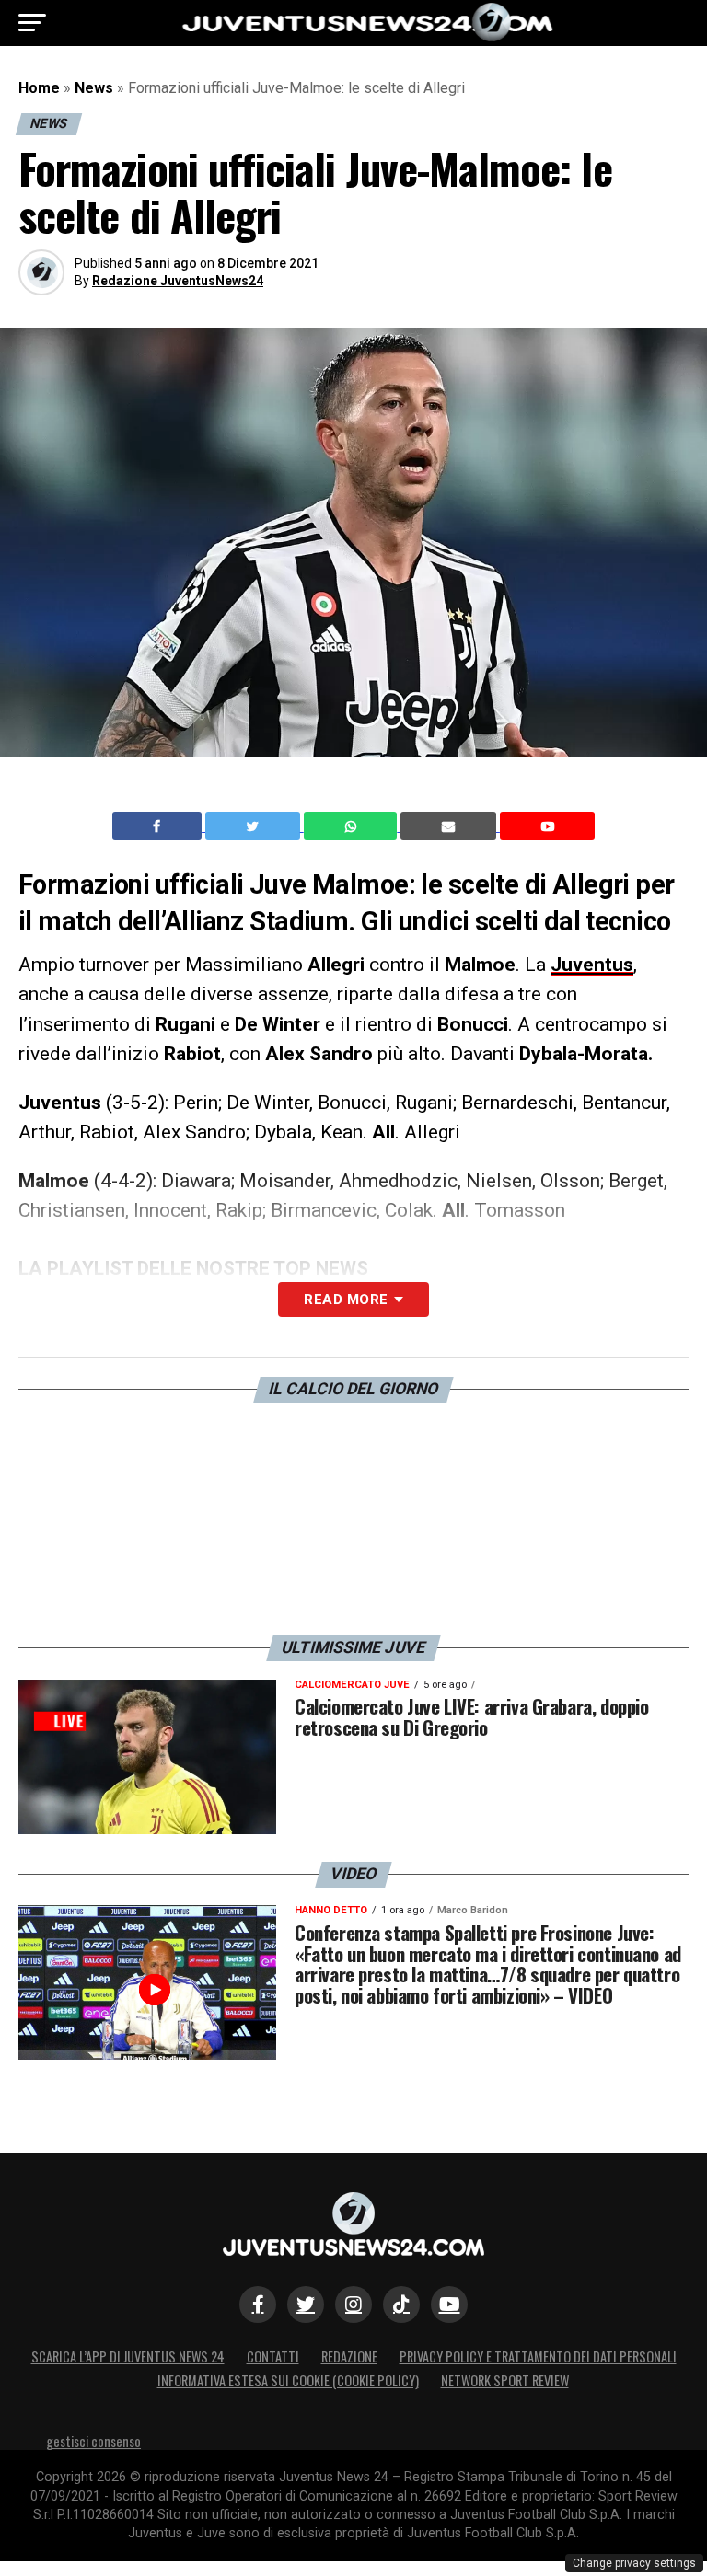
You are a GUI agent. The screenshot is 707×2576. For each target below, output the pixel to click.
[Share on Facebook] (159, 826)
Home (39, 88)
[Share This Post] (353, 826)
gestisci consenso (93, 2441)
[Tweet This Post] (255, 826)
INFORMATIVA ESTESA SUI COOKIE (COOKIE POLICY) (288, 2380)
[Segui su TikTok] (401, 2305)
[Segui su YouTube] (449, 2305)
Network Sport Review (505, 2380)
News (94, 88)
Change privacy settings (634, 2563)
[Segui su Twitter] (306, 2305)
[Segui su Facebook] (258, 2305)
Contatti (273, 2357)
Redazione (349, 2357)
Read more (346, 1300)
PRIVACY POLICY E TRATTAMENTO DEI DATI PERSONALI (538, 2357)
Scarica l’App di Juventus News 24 (128, 2357)
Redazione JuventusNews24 (178, 281)
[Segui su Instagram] (353, 2305)
